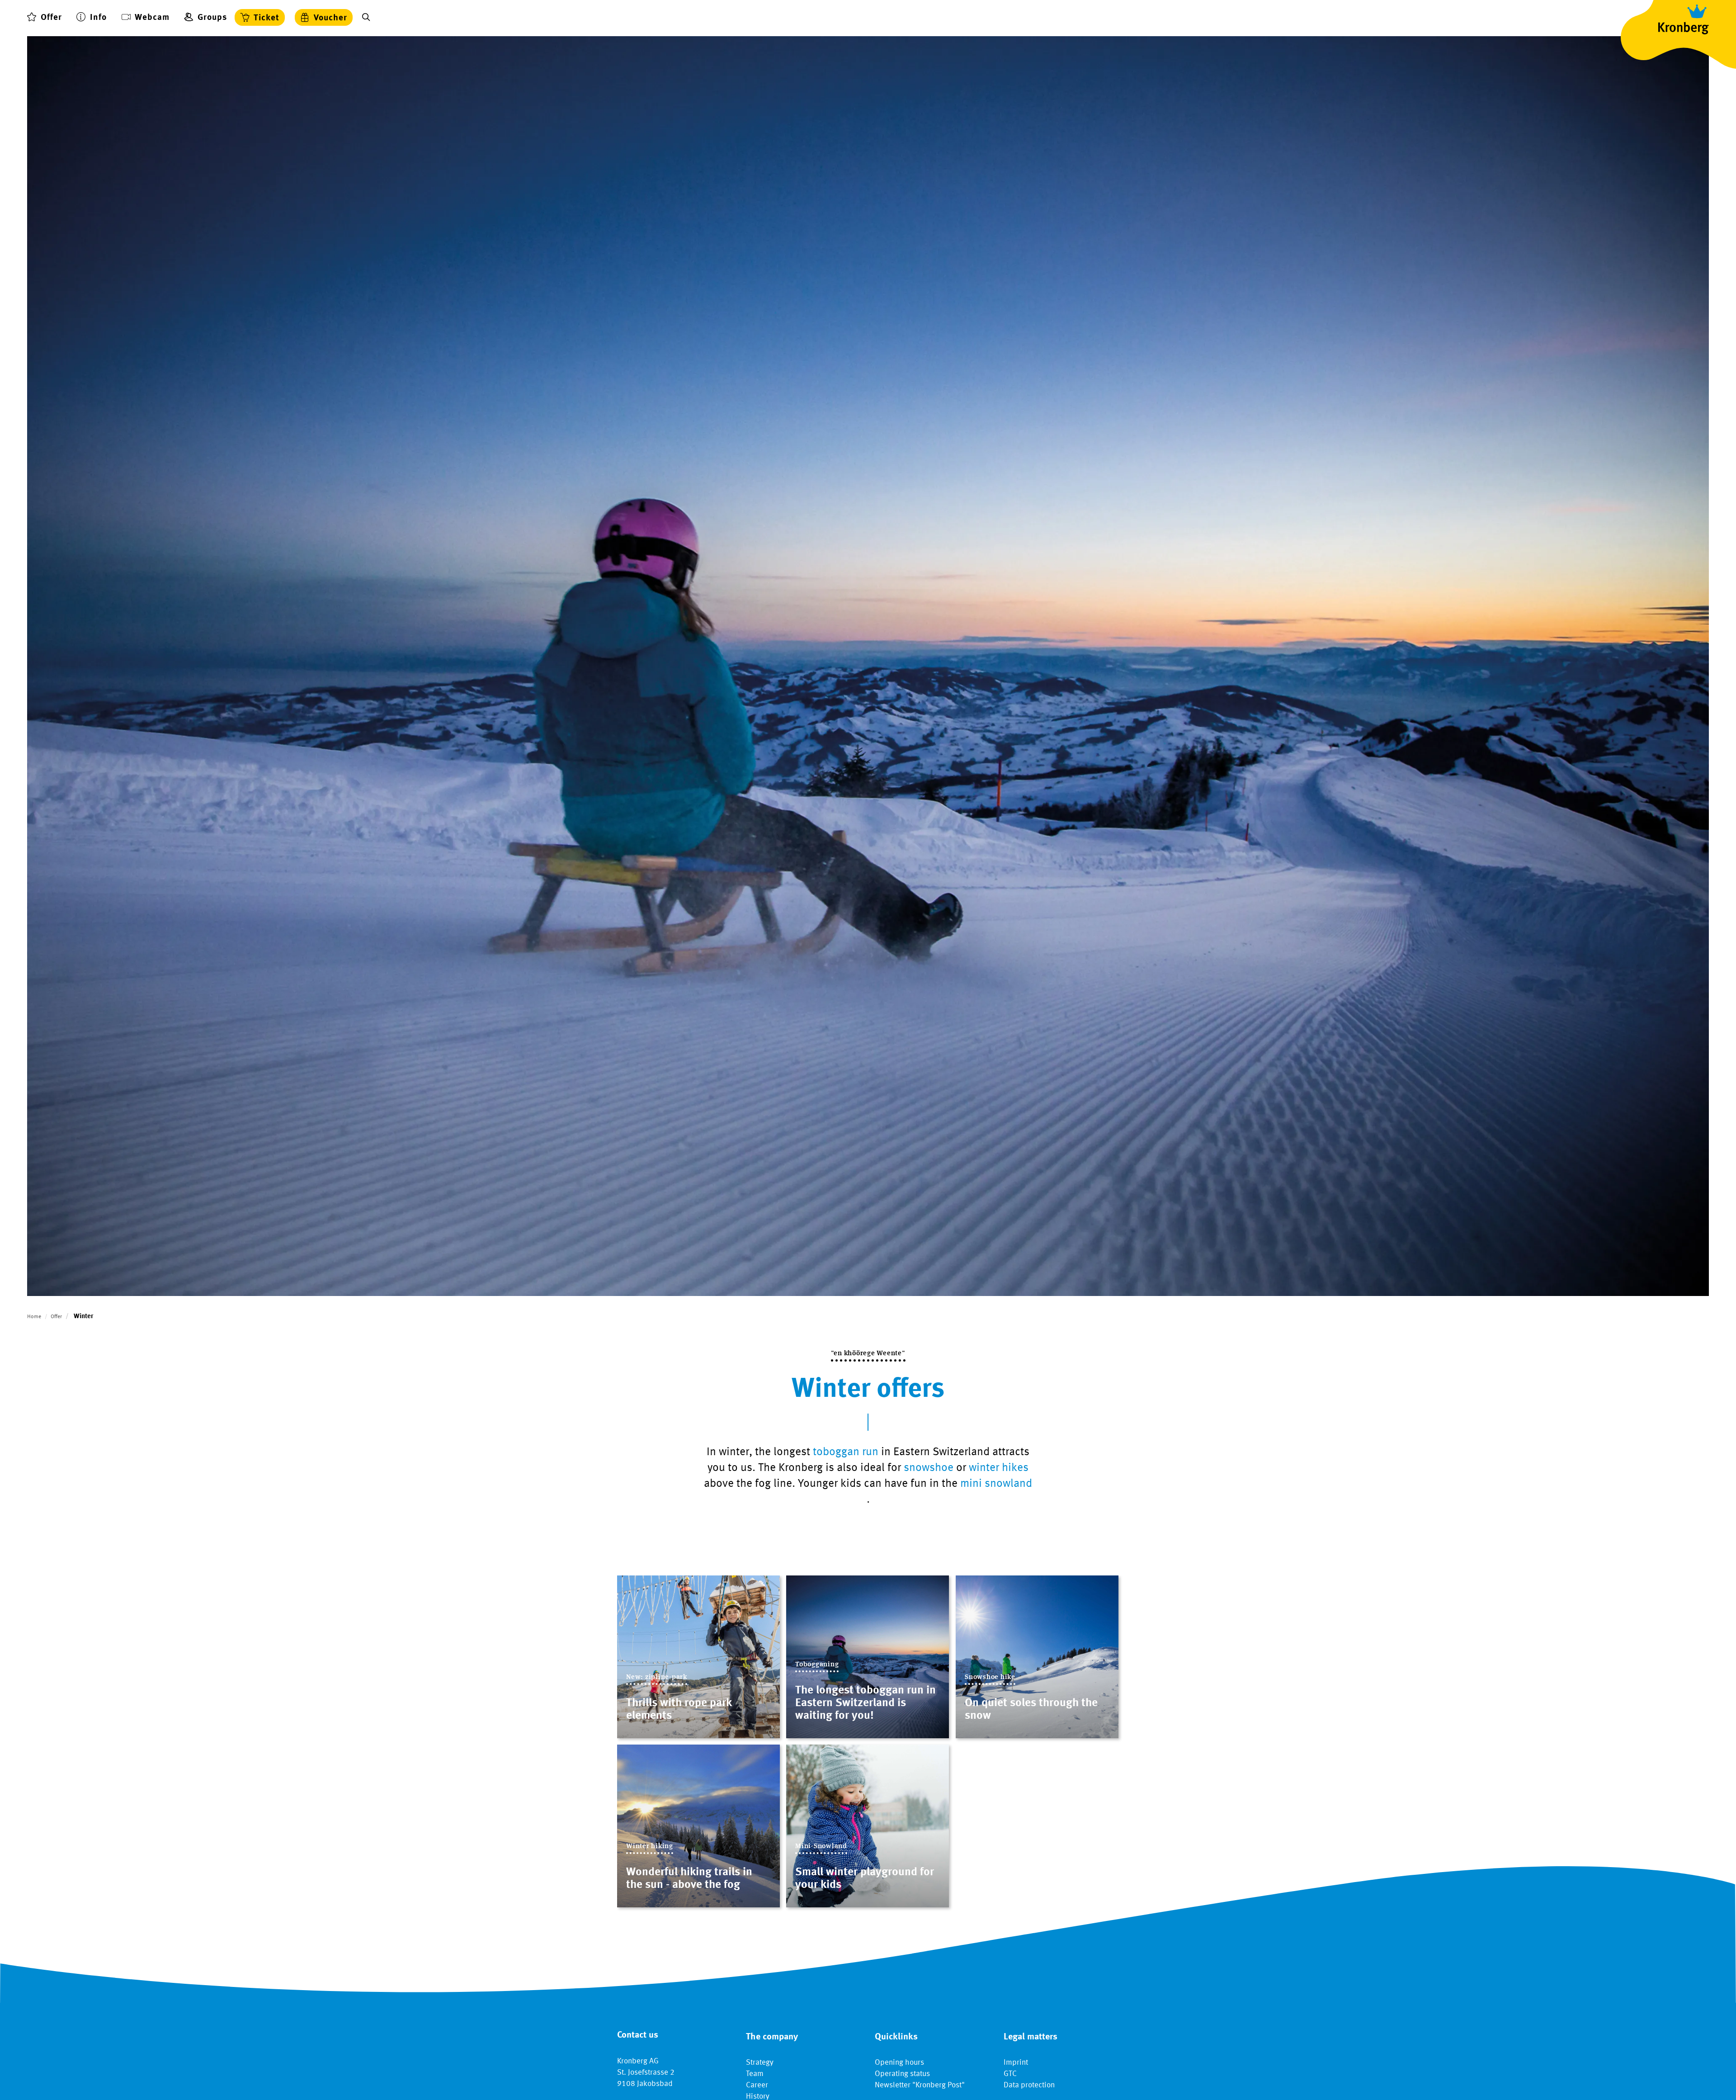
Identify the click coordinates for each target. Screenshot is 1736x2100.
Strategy (760, 2063)
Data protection (1029, 2085)
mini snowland (996, 1484)
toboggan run (846, 1452)
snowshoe (929, 1468)
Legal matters (1031, 2037)
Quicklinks (896, 2037)
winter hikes (999, 1468)
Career (757, 2085)
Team (755, 2074)
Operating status (902, 2074)
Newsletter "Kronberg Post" (920, 2085)
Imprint (1016, 2063)
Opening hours (899, 2063)
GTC (1010, 2074)
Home (34, 1317)
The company (772, 2037)
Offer (56, 1317)
